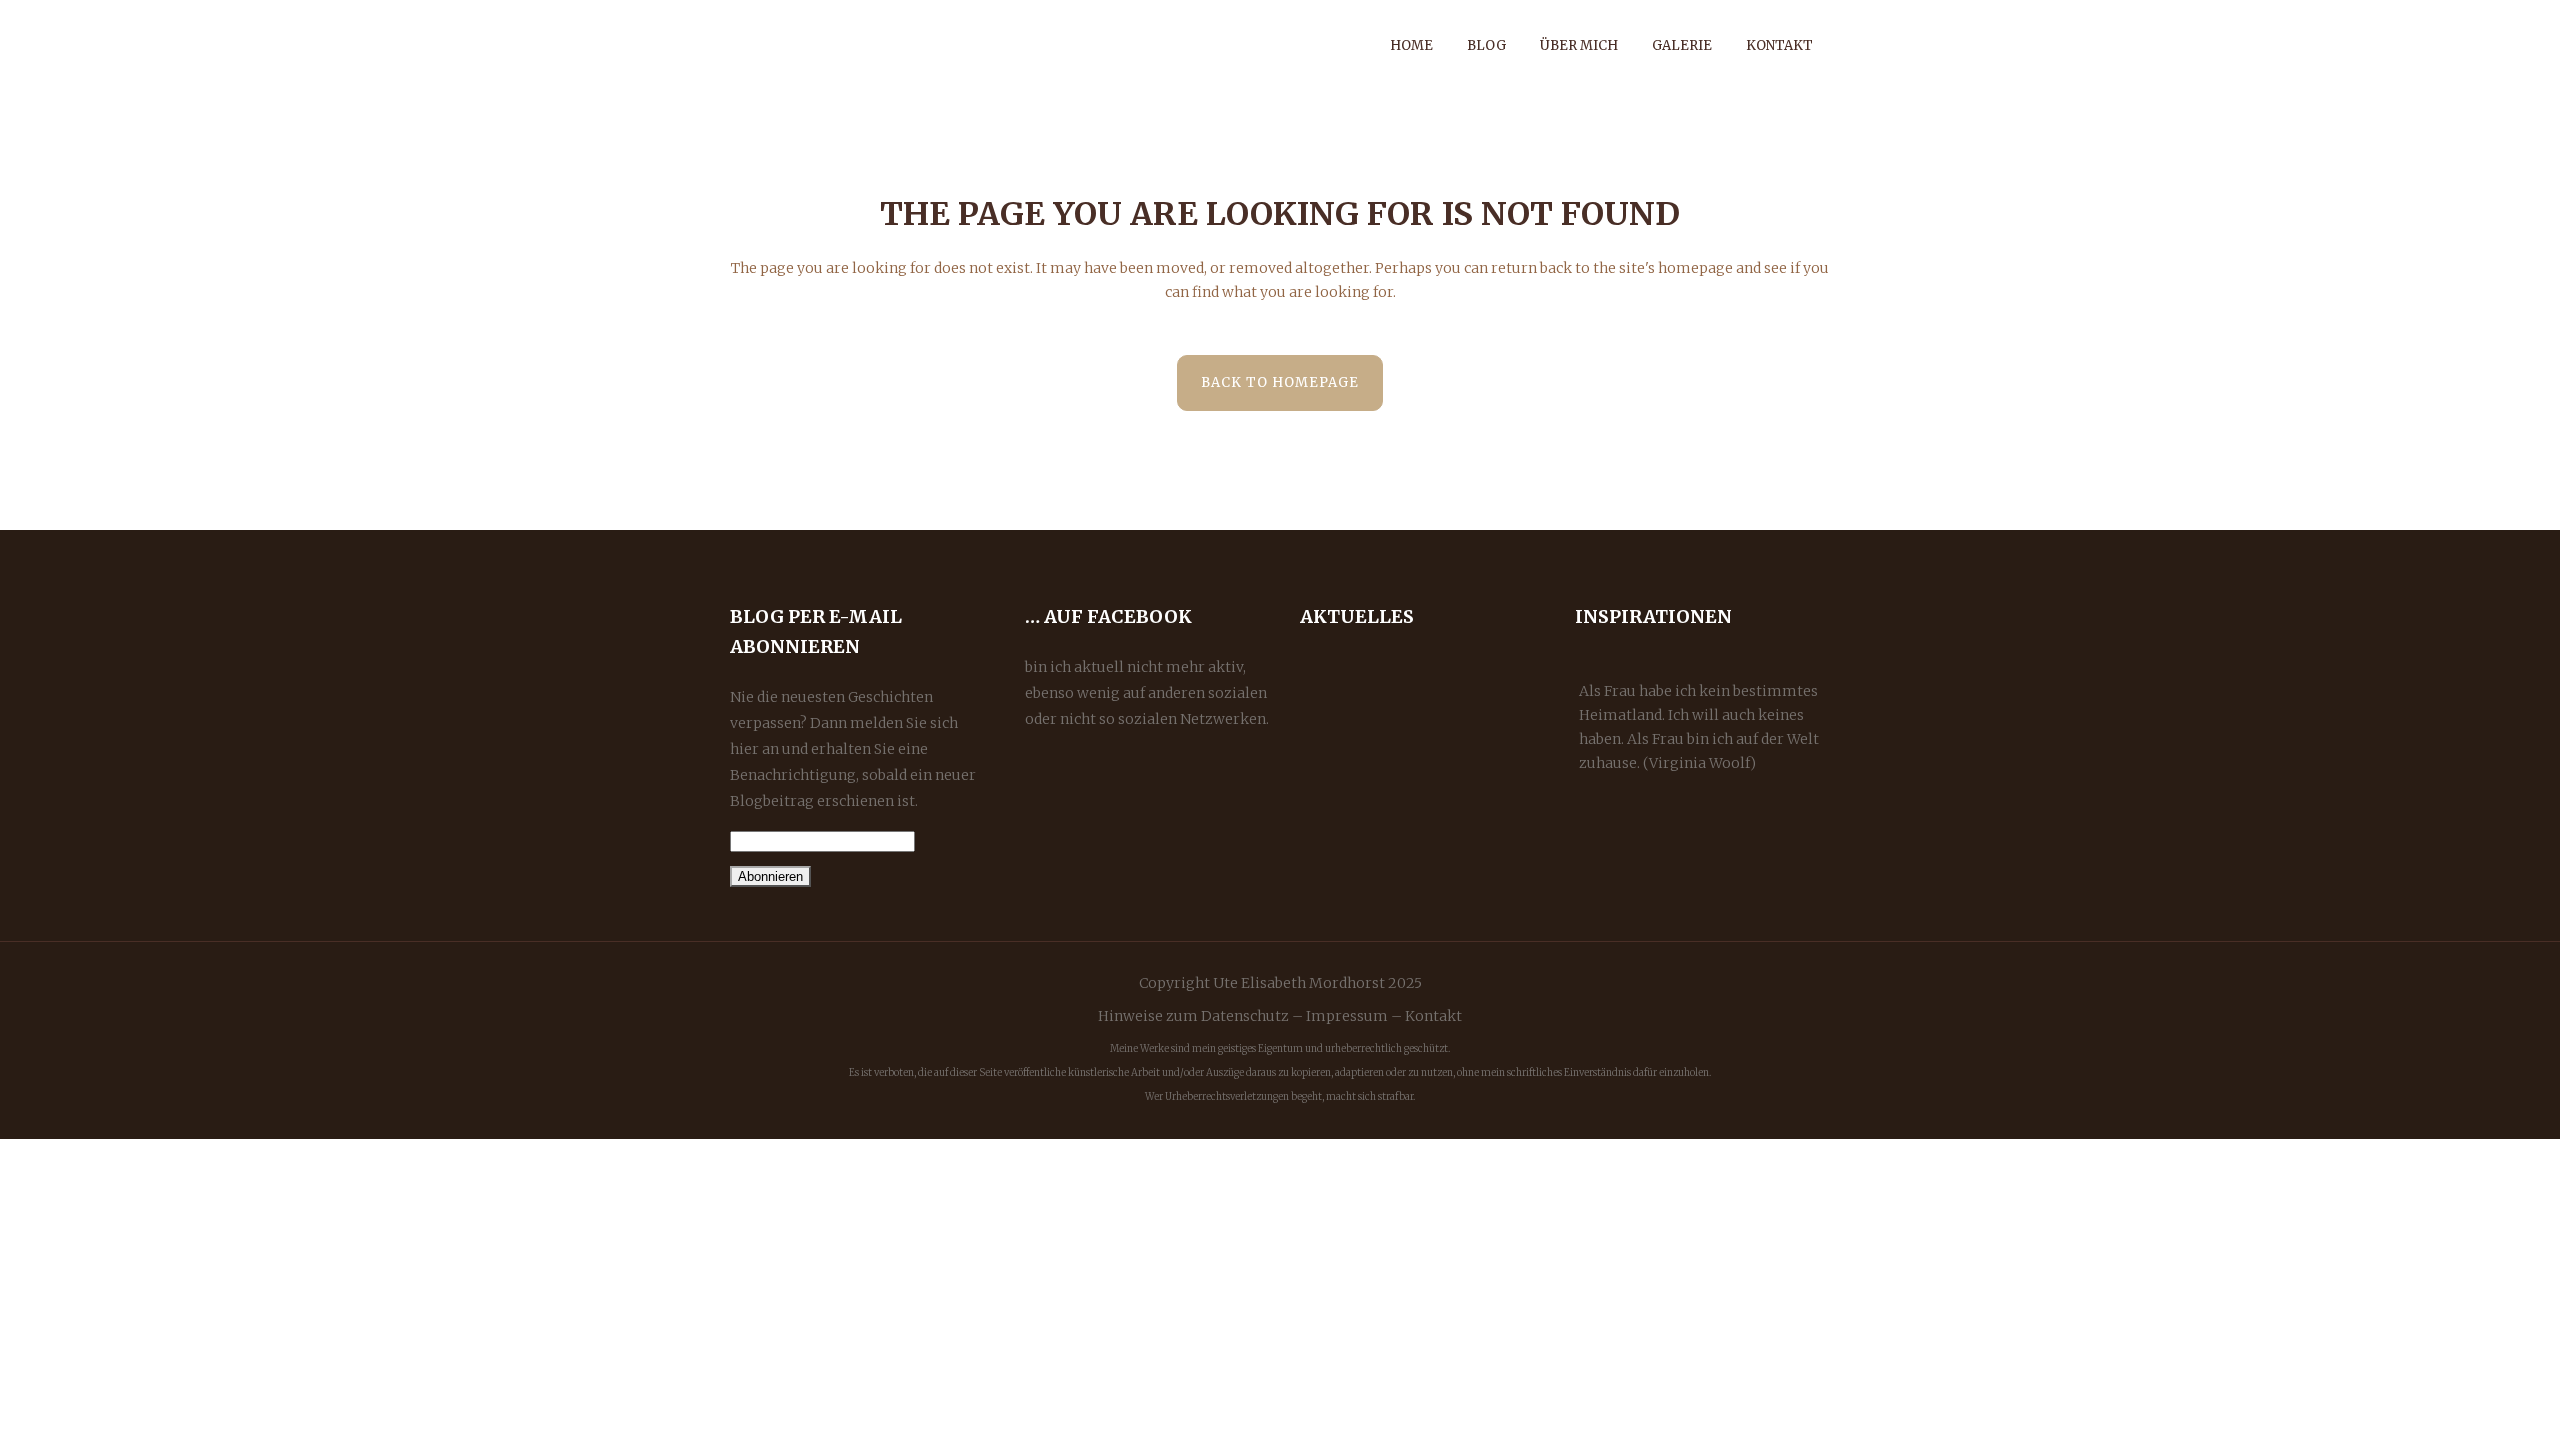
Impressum (1347, 1016)
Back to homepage (1280, 382)
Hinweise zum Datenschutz (1193, 1016)
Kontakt (1433, 1016)
